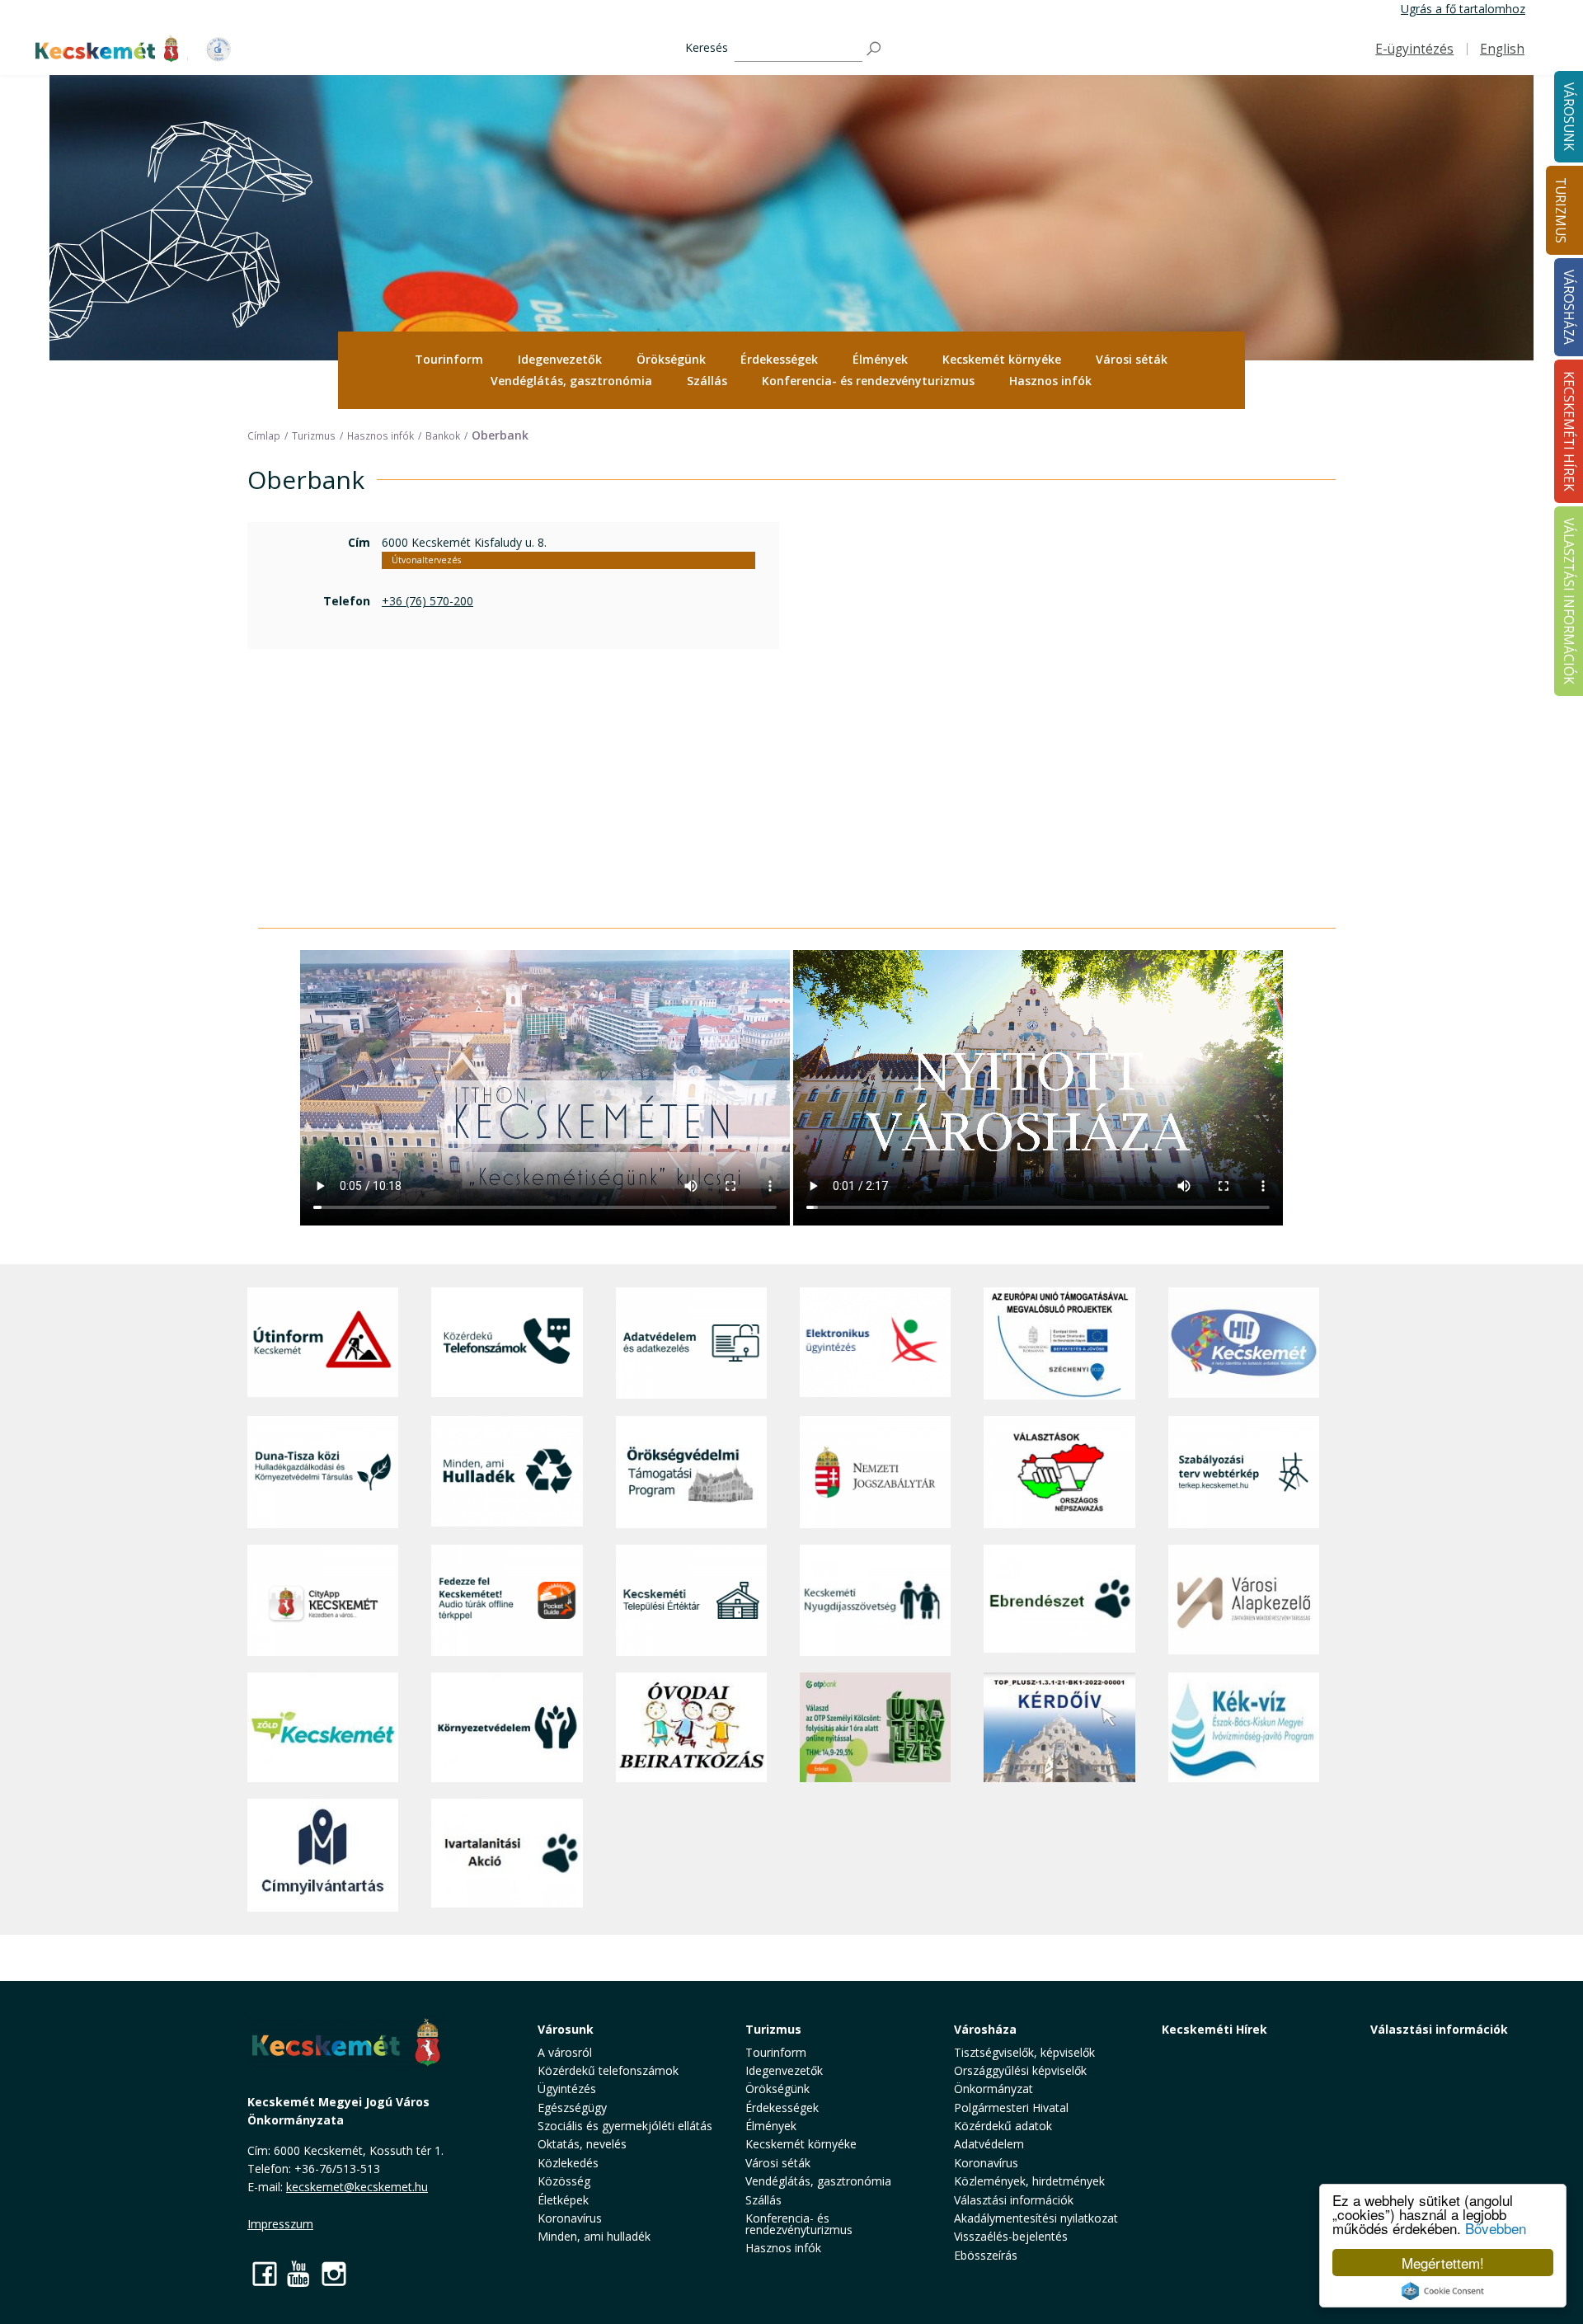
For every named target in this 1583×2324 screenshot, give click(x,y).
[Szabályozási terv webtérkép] (1244, 1472)
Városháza (985, 2029)
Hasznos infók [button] (1050, 381)
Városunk (566, 2029)
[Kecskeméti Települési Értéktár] (691, 1600)
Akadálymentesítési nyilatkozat (1036, 2218)
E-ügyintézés (1414, 49)
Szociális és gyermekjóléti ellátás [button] (625, 2126)
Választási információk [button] (1014, 2200)
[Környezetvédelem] (507, 1728)
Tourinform (449, 359)
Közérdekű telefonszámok (608, 2070)
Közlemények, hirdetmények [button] (1029, 2181)
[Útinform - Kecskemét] (323, 1343)
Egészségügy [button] (572, 2108)
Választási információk (1439, 2029)
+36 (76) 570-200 (427, 601)
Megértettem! (1443, 2263)
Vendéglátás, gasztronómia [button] (571, 381)
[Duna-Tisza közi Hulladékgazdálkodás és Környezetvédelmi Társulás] (323, 1472)
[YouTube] (299, 2273)
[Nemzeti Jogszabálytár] (875, 1472)
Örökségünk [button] (671, 359)
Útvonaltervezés (426, 560)
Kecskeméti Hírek (1214, 2029)
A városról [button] (565, 2052)
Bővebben (1496, 2228)
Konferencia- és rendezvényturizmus (868, 381)
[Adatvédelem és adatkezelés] (691, 1343)
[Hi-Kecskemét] (1244, 1343)
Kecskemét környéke (1002, 359)
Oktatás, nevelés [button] (582, 2144)
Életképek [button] (563, 2200)
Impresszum (280, 2224)
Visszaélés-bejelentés (1011, 2236)
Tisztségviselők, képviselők (1024, 2052)
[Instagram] (334, 2273)
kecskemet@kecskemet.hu (357, 2187)
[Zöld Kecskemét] (323, 1728)
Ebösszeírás (986, 2255)
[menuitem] (449, 360)
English (1502, 49)
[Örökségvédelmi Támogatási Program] (691, 1472)
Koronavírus (570, 2218)
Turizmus (1560, 210)
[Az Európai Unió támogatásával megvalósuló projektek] (1059, 1343)
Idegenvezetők (560, 359)
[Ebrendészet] (1059, 1600)
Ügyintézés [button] (567, 2089)
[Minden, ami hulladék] (507, 1472)
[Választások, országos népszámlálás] (1059, 1472)
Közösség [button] (564, 2181)
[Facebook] (265, 2273)
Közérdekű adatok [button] (1003, 2126)
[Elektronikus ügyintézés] (875, 1343)
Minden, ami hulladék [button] (594, 2236)
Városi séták (1132, 359)
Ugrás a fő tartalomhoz (1463, 9)
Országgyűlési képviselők (1020, 2070)
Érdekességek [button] (779, 359)
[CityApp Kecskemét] (323, 1600)
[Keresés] (875, 49)
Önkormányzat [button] (993, 2089)
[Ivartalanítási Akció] (507, 1855)
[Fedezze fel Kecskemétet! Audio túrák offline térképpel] (507, 1600)
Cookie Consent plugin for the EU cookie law (1443, 2291)
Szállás (707, 381)
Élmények (880, 359)
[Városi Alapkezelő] (1244, 1600)
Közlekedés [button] (568, 2163)
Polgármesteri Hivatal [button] (1011, 2108)
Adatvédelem (989, 2144)
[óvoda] (691, 1728)
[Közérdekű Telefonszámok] (507, 1343)
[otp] (875, 1728)
